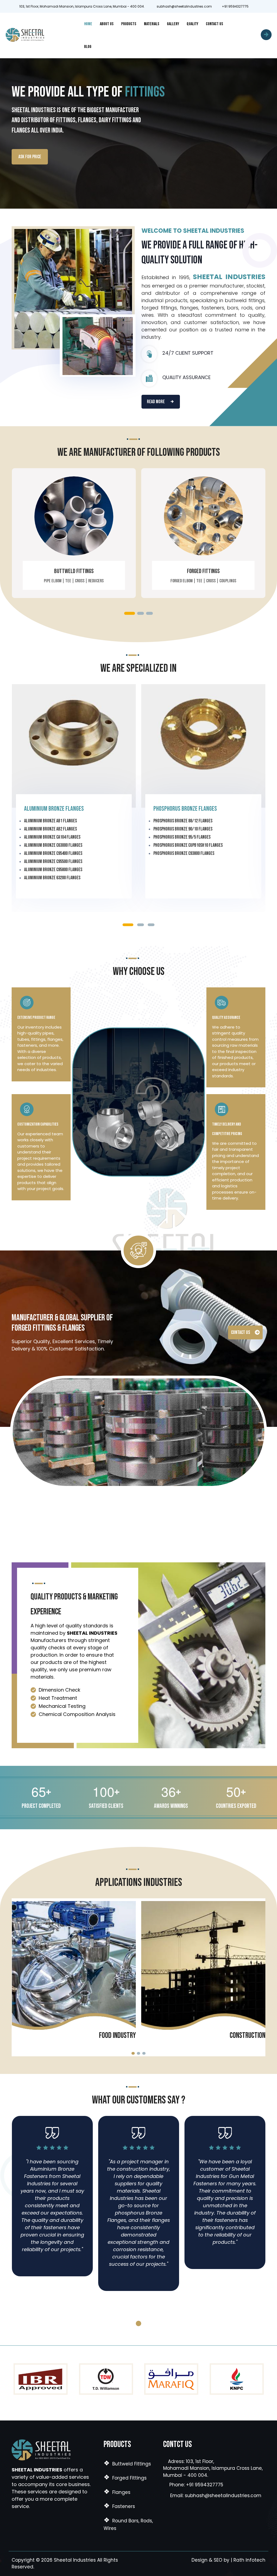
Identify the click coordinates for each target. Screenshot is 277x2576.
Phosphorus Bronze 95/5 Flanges (182, 837)
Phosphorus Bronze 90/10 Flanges (183, 829)
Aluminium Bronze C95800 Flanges (53, 870)
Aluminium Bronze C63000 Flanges (53, 845)
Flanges (117, 2492)
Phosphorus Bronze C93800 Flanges (184, 853)
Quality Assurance (226, 1018)
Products (129, 24)
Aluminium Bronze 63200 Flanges (52, 878)
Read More (156, 402)
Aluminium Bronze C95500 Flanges (53, 862)
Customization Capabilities (38, 1124)
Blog (88, 47)
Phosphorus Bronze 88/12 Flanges (183, 821)
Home (88, 24)
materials (152, 24)
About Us (107, 24)
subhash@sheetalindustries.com (184, 6)
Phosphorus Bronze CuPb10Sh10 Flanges (188, 845)
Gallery (173, 24)
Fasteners (119, 2506)
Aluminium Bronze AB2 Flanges (50, 829)
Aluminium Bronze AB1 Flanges (50, 821)
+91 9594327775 (234, 6)
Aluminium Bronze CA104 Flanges (52, 837)
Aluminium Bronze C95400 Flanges (53, 853)
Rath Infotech (249, 2560)
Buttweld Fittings (74, 571)
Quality (192, 24)
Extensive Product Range (36, 1018)
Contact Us (215, 24)
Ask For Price (30, 157)
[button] (130, 613)
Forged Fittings (203, 571)
